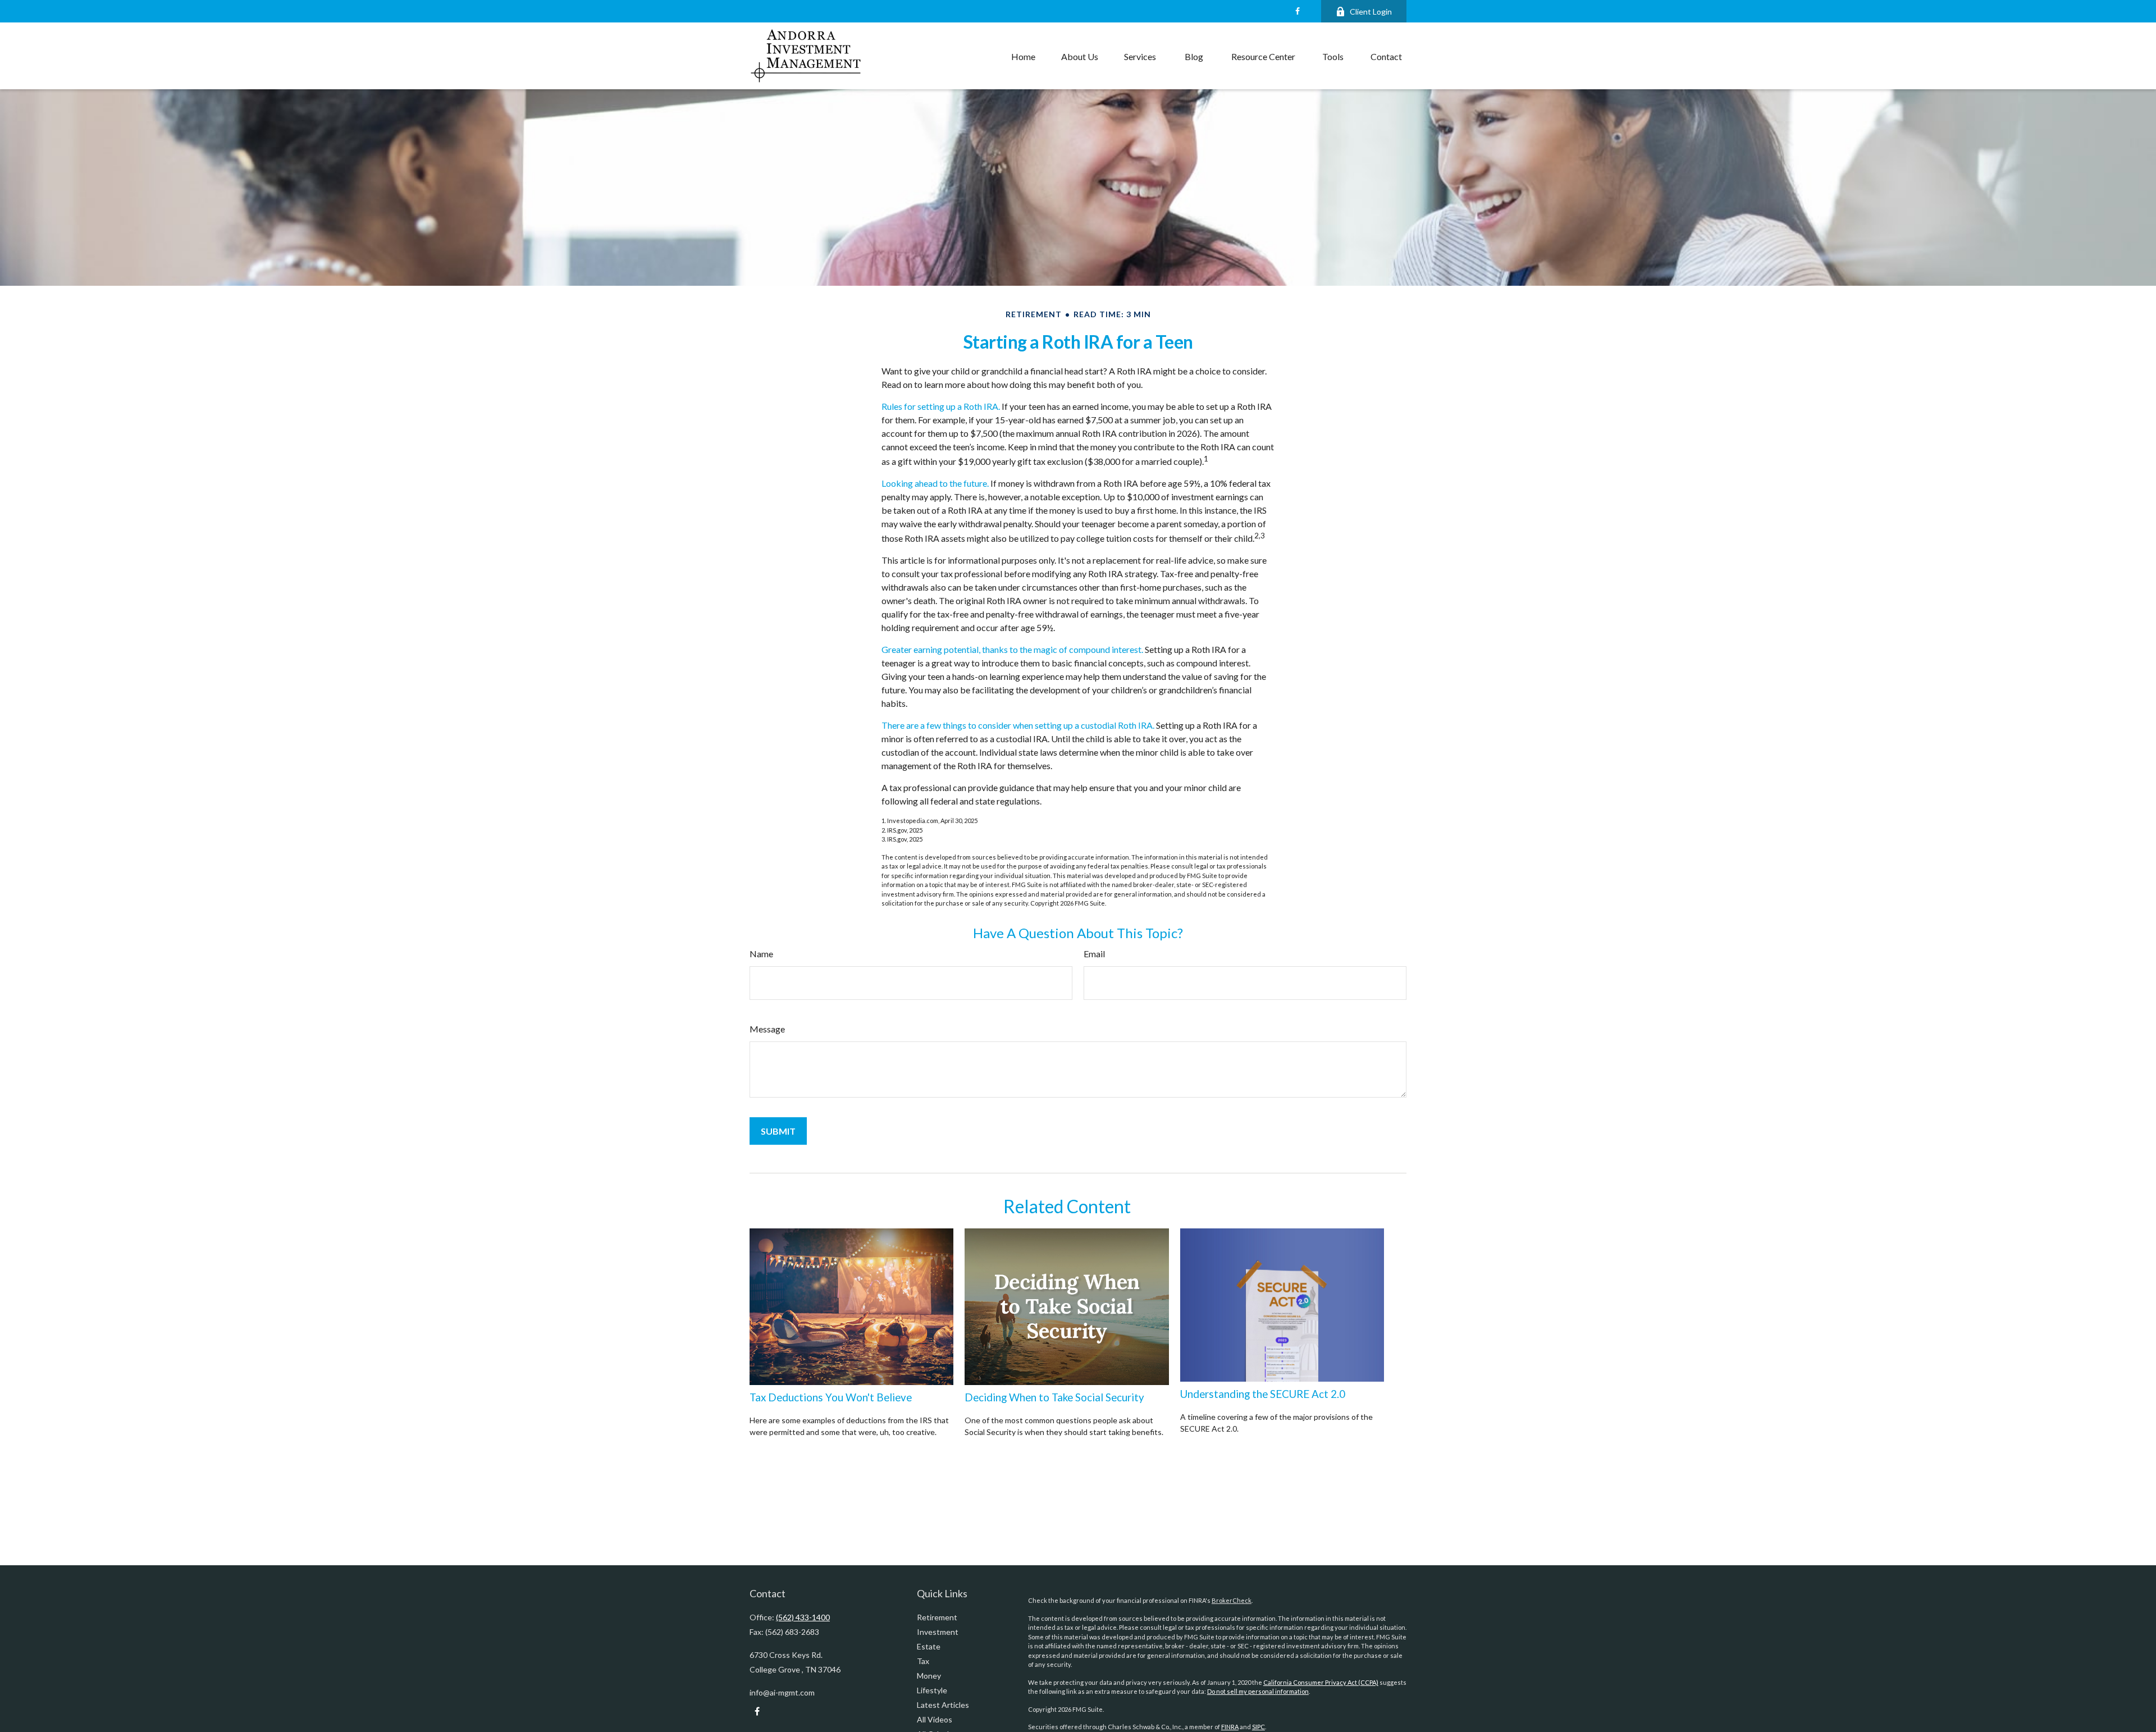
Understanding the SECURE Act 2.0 (1263, 1394)
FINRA (1230, 1727)
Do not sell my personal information (1258, 1691)
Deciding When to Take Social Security (1054, 1397)
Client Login (1371, 12)
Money (929, 1676)
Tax (923, 1661)
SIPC (1259, 1727)
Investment (938, 1632)
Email (1094, 954)
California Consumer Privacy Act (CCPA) (1321, 1682)
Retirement (937, 1617)
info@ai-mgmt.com (782, 1692)
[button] (1023, 56)
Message (767, 1029)
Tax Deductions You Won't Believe (831, 1397)
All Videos (935, 1719)
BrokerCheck (1232, 1600)
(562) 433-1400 (803, 1617)
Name (761, 954)
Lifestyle (932, 1690)
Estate (929, 1646)
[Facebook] (1297, 11)
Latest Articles (943, 1705)
